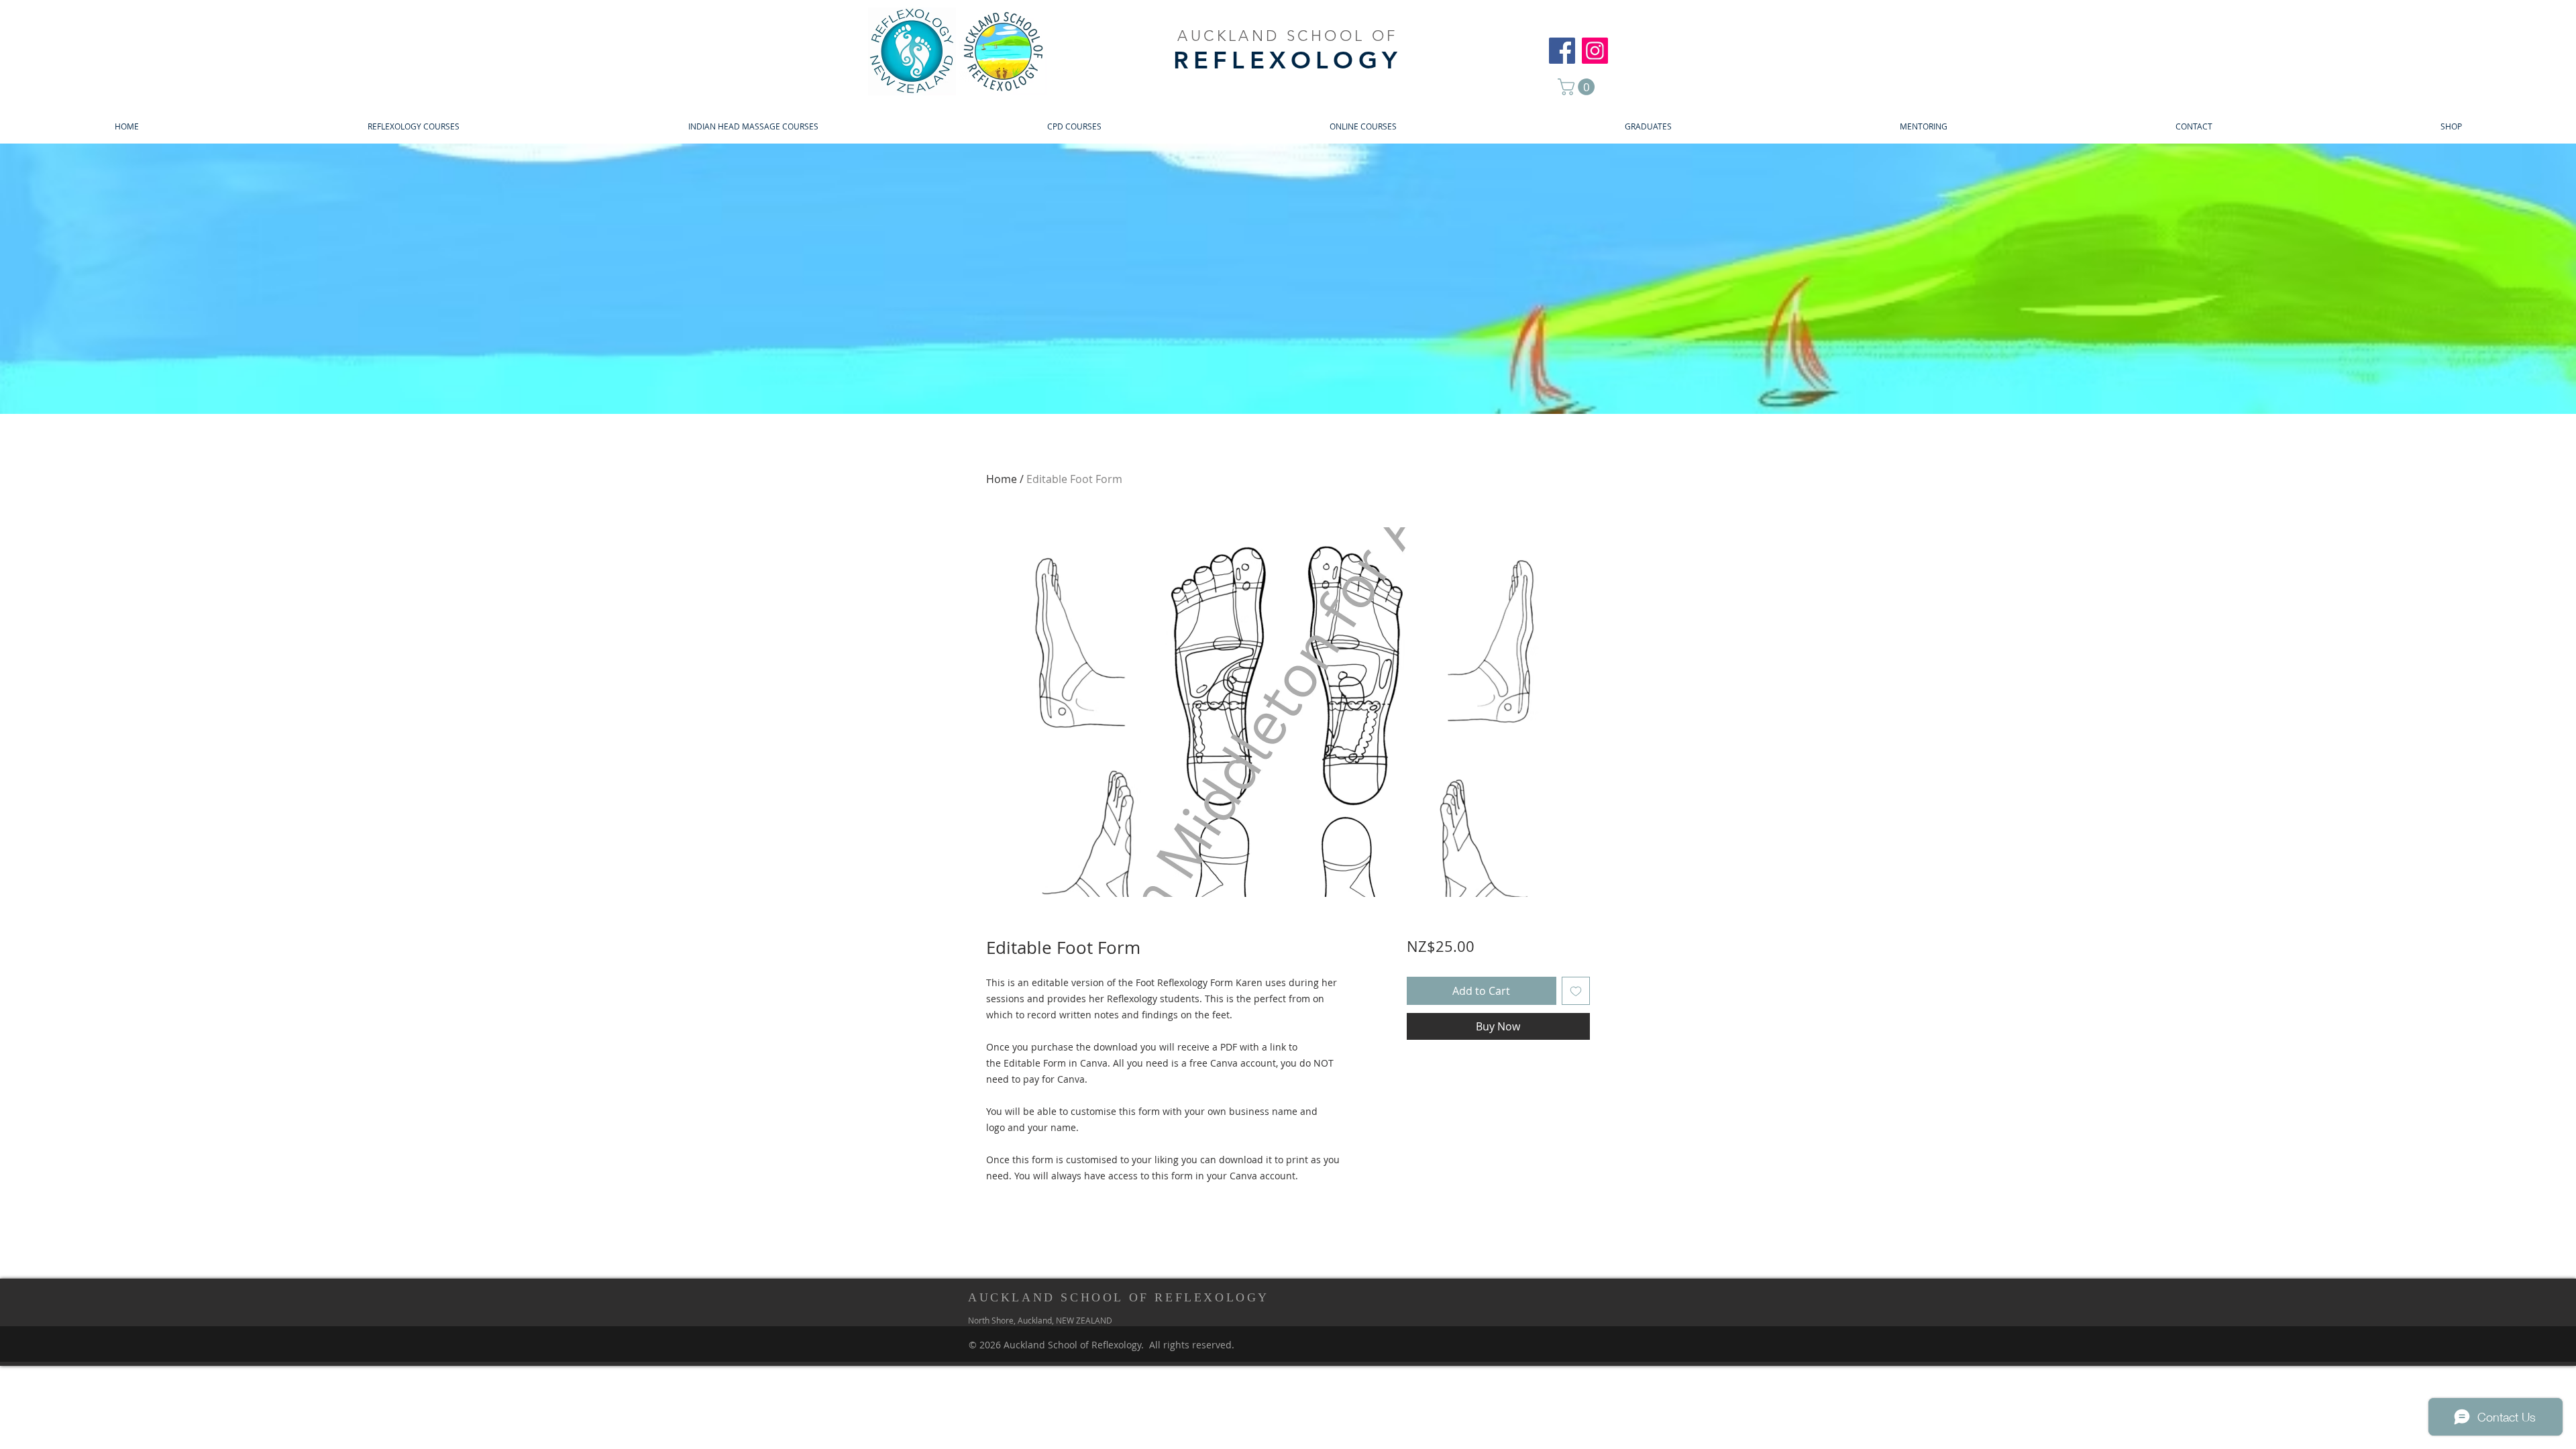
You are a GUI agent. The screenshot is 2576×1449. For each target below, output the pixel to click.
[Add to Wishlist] (1576, 991)
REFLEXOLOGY (1288, 60)
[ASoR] (1562, 51)
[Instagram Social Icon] (1595, 51)
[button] (1578, 87)
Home (1002, 479)
